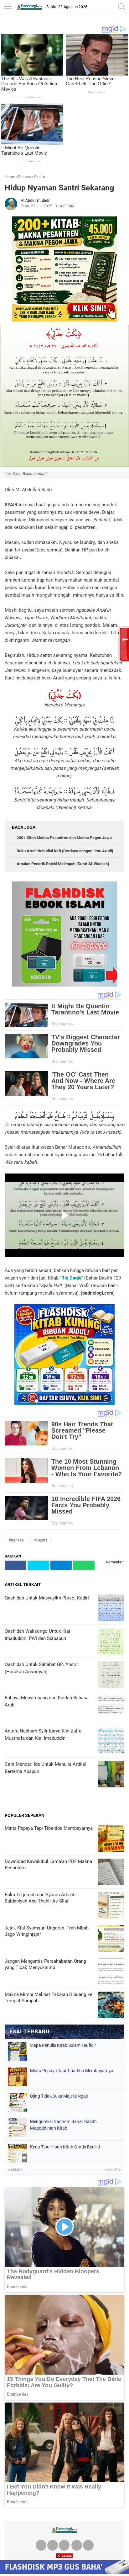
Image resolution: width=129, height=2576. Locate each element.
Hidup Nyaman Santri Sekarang (59, 188)
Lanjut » (113, 2170)
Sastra (40, 177)
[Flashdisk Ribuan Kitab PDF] (64, 1403)
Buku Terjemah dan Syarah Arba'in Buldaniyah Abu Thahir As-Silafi (40, 1898)
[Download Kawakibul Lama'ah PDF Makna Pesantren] (111, 1873)
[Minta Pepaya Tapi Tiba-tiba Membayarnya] (111, 1839)
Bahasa (25, 177)
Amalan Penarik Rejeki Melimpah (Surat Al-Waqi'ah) (63, 864)
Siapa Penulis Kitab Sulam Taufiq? (63, 2045)
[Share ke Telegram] (61, 1565)
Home (10, 177)
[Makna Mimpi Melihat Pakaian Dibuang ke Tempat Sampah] (111, 2006)
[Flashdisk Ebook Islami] (65, 985)
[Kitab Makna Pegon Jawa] (65, 320)
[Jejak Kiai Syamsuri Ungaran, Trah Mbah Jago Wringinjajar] (111, 1939)
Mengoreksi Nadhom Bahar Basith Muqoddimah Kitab (63, 2125)
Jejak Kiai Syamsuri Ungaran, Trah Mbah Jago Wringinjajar (47, 1931)
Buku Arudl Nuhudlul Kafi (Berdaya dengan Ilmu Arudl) (65, 851)
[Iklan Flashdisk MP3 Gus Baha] (64, 2572)
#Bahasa (16, 1540)
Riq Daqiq (71, 1278)
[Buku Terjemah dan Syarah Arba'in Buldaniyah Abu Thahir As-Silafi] (111, 1906)
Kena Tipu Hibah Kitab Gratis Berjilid (65, 2147)
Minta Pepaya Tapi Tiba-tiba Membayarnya (49, 1828)
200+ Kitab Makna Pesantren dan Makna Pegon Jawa (64, 838)
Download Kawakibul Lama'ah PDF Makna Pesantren (48, 1865)
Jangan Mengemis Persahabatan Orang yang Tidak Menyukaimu (45, 1964)
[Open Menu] (8, 7)
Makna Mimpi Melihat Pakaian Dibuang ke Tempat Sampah (49, 1998)
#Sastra (41, 1540)
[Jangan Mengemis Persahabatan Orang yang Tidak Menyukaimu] (111, 1972)
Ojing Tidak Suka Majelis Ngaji (59, 2096)
